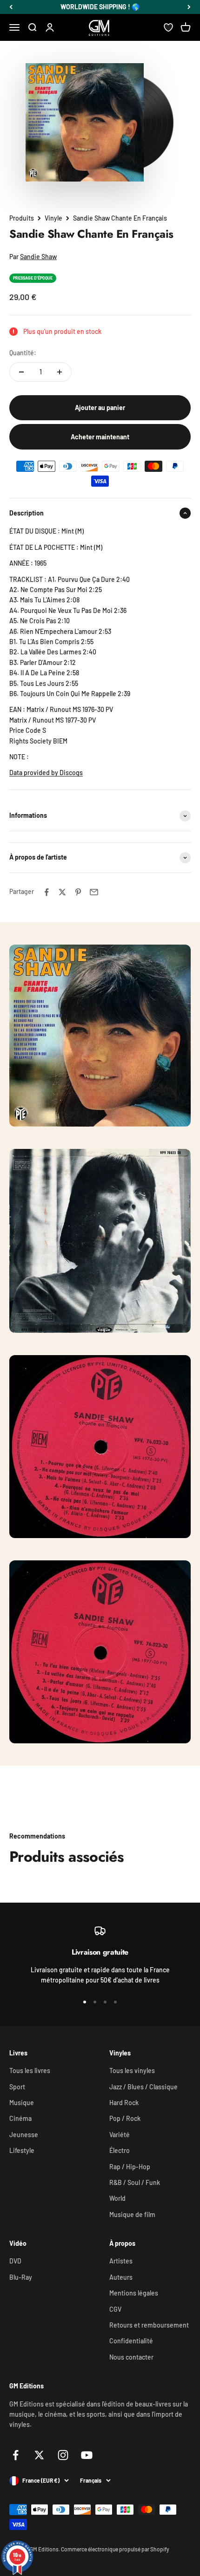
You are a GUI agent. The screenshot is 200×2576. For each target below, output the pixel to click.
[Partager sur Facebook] (47, 892)
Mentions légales (134, 2293)
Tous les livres (30, 2071)
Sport (17, 2087)
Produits (22, 218)
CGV (115, 2309)
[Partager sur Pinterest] (78, 892)
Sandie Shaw (38, 257)
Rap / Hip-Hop (130, 2167)
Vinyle (53, 218)
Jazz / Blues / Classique (143, 2087)
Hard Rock (124, 2103)
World (117, 2198)
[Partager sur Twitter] (62, 892)
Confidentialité (131, 2341)
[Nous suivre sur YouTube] (87, 2455)
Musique (22, 2103)
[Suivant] (189, 7)
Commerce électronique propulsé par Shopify (115, 2549)
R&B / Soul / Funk (135, 2182)
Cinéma (20, 2118)
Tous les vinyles (132, 2071)
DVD (15, 2261)
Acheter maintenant (100, 437)
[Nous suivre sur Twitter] (39, 2455)
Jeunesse (24, 2135)
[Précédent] (11, 7)
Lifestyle (22, 2150)
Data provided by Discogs (46, 773)
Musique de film (132, 2214)
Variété (120, 2135)
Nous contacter (131, 2357)
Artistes (121, 2261)
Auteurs (121, 2277)
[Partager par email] (94, 892)
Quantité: (23, 353)
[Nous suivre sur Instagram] (63, 2455)
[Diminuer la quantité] (21, 372)
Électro (120, 2150)
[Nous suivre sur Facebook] (16, 2455)
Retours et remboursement (149, 2325)
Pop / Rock (125, 2118)
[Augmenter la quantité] (60, 372)
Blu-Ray (21, 2277)
